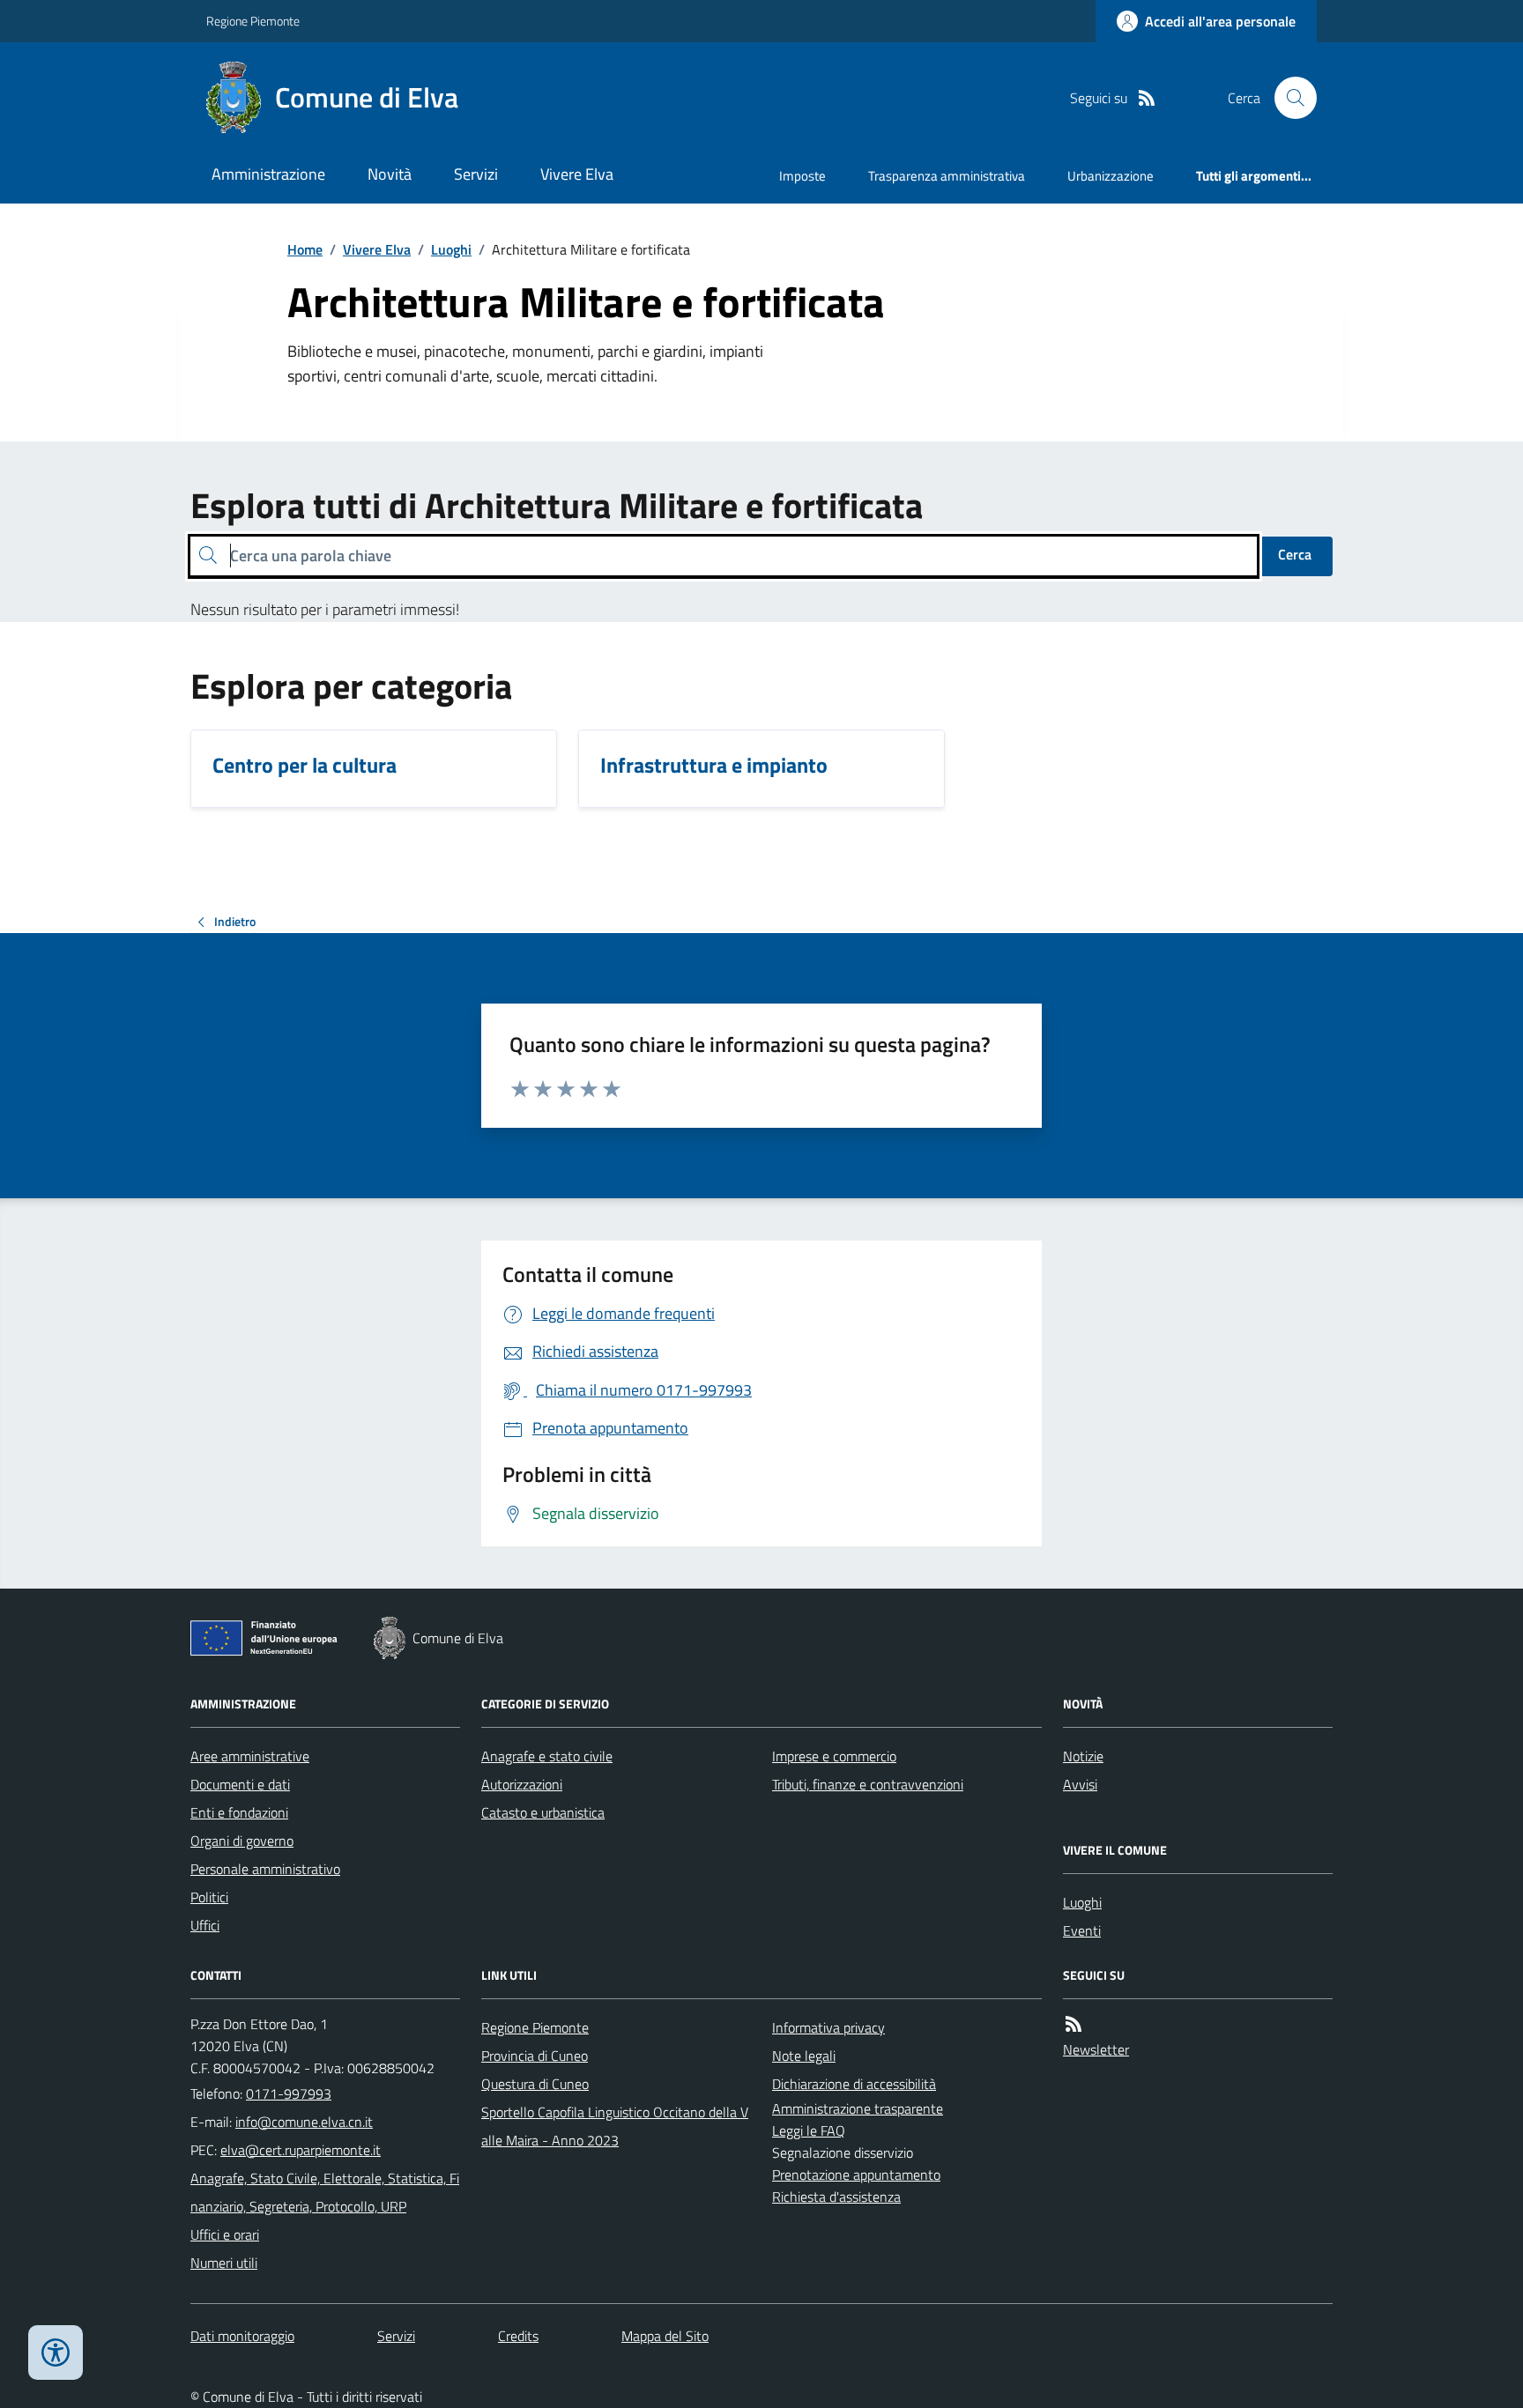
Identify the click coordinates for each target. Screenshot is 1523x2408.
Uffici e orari (225, 2234)
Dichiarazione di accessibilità (854, 2084)
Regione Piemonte (253, 21)
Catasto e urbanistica (543, 1812)
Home (305, 249)
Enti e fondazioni (239, 1812)
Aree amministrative (250, 1756)
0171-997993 (289, 2093)
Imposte (802, 176)
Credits (518, 2336)
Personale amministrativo (265, 1869)
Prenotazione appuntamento (856, 2175)
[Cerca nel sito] (1289, 98)
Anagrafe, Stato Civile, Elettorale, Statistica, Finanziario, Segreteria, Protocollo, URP (325, 2192)
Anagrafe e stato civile (547, 1756)
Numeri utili (224, 2263)
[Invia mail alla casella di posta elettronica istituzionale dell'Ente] (304, 2122)
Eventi (1082, 1930)
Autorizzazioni (522, 1784)
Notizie (1083, 1756)
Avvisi (1080, 1784)
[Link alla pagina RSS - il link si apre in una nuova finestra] (1147, 98)
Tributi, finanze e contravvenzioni (868, 1784)
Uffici (205, 1925)
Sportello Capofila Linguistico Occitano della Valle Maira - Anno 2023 (615, 2126)
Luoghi (451, 249)
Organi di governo (242, 1841)
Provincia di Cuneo (535, 2056)
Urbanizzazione (1111, 176)
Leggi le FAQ (809, 2130)
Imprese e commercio (834, 1756)
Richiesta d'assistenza (836, 2197)
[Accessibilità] (56, 2352)
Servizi (476, 174)
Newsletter (1096, 2049)
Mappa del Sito (665, 2336)
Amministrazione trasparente (858, 2108)
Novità (390, 174)
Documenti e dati (240, 1784)
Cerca (1295, 554)
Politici (209, 1897)
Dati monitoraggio (242, 2336)
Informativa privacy (828, 2027)
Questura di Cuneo (535, 2084)
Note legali (804, 2056)
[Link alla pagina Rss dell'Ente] (1074, 2024)
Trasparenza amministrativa (947, 176)
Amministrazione (268, 174)
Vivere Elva (577, 174)
